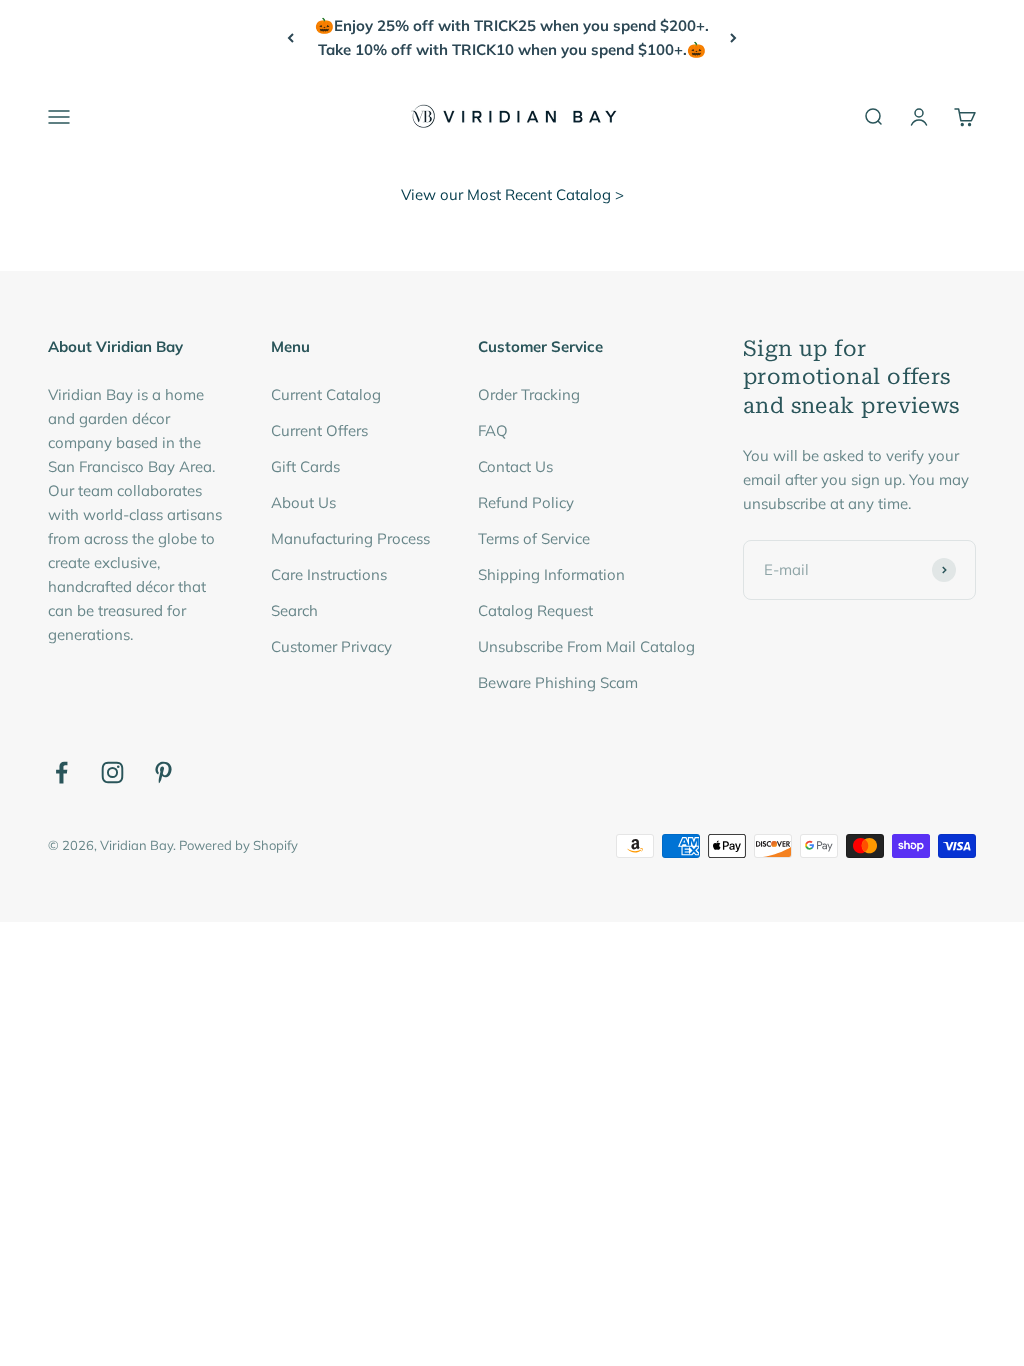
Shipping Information (551, 574)
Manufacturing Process (350, 538)
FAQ (493, 430)
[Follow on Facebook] (61, 772)
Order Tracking (529, 394)
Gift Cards (305, 466)
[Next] (733, 38)
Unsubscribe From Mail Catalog (586, 646)
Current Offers (319, 430)
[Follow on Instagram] (112, 772)
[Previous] (290, 38)
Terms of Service (534, 538)
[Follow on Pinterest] (163, 772)
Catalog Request (535, 610)
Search (294, 610)
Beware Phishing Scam (558, 682)
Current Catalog (326, 394)
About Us (303, 502)
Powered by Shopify (238, 845)
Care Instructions (329, 574)
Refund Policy (526, 502)
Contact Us (515, 466)
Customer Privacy (331, 646)
